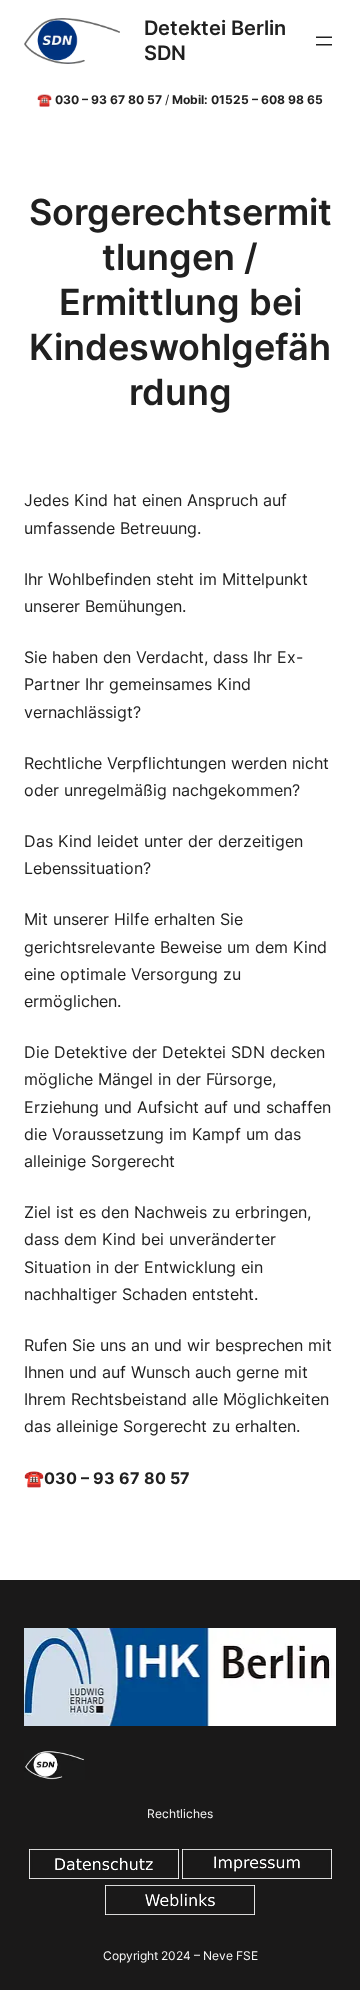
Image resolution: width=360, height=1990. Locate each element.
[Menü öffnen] (324, 41)
